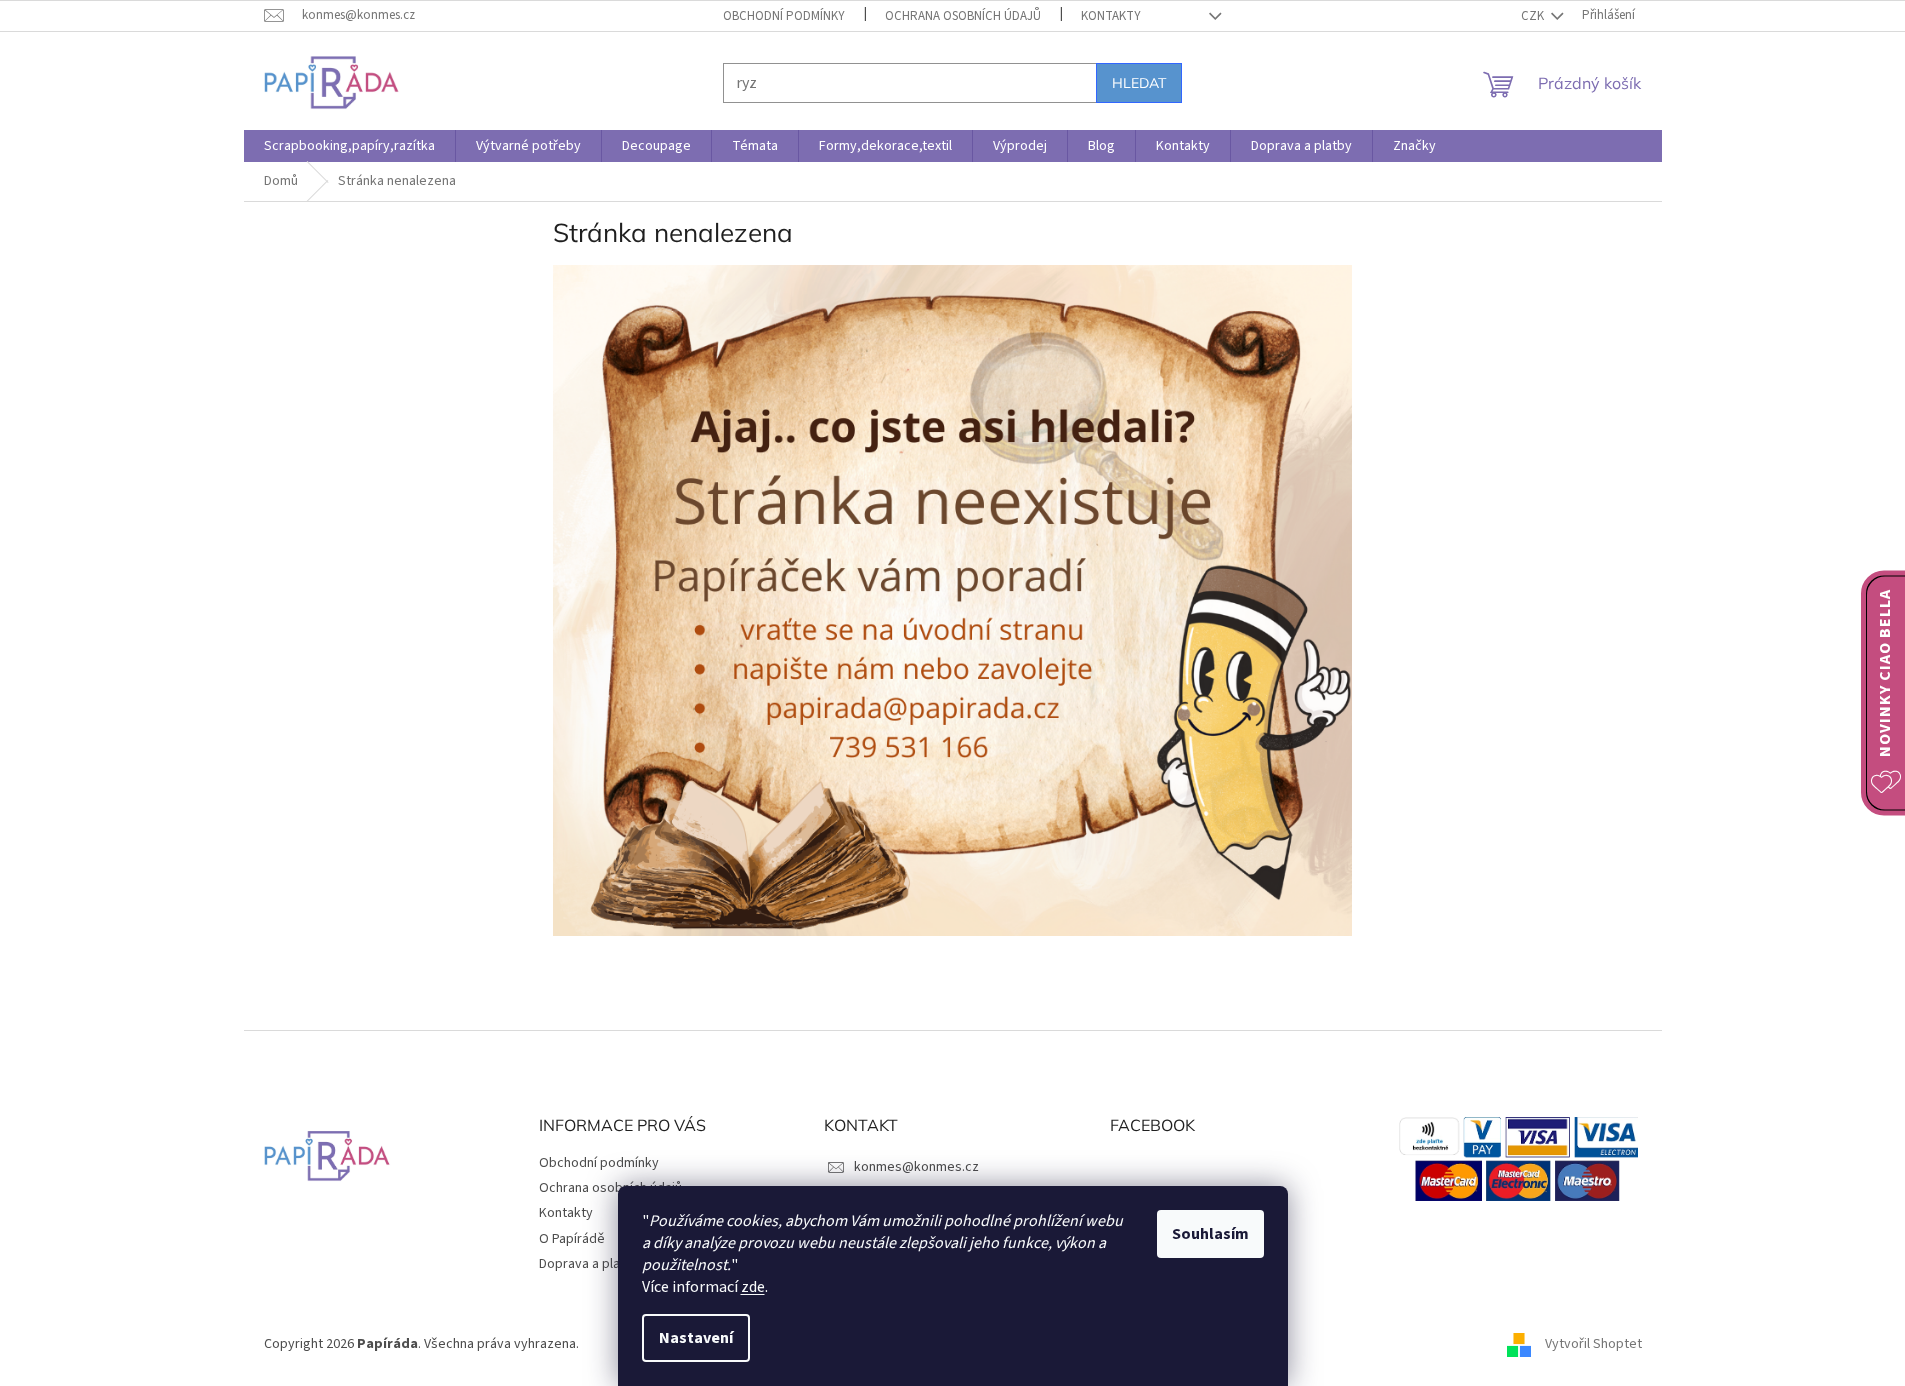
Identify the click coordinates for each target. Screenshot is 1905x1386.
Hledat (1139, 83)
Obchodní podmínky (784, 16)
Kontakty (1111, 16)
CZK (1534, 16)
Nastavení (696, 1338)
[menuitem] (349, 146)
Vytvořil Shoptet (1593, 1344)
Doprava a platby (589, 1264)
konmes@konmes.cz (916, 1167)
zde (753, 1287)
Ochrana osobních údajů (963, 16)
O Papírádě (572, 1239)
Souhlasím (1210, 1234)
